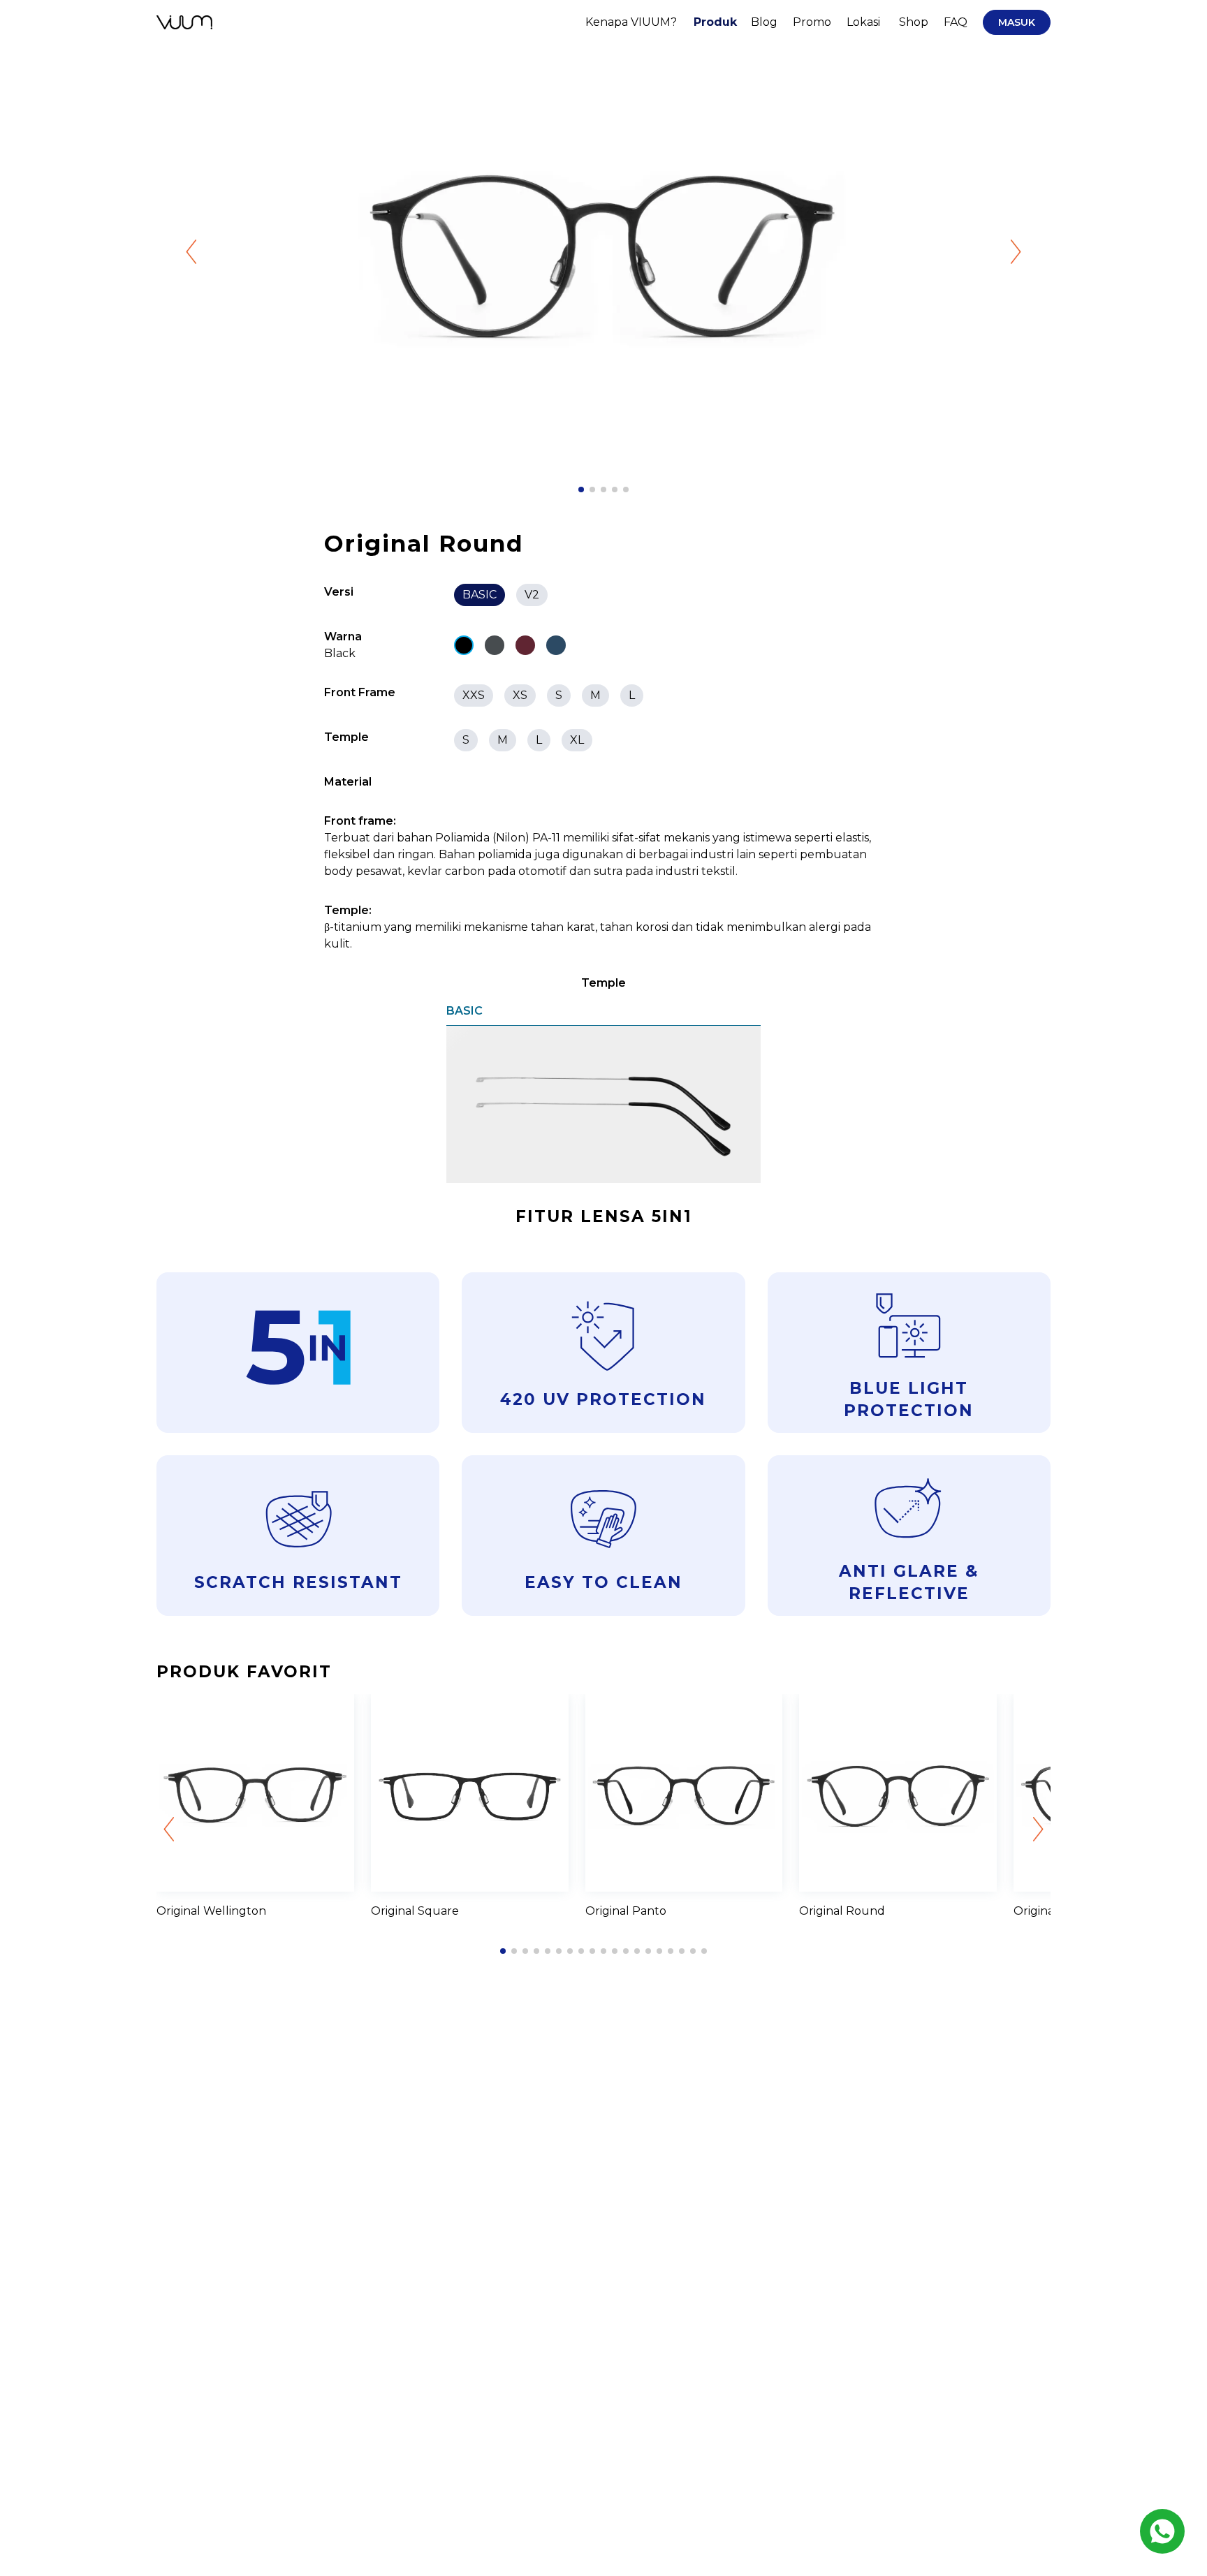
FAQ (956, 22)
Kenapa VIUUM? (631, 22)
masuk (1017, 22)
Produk (715, 22)
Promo (812, 22)
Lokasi (863, 22)
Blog (764, 22)
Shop (914, 22)
